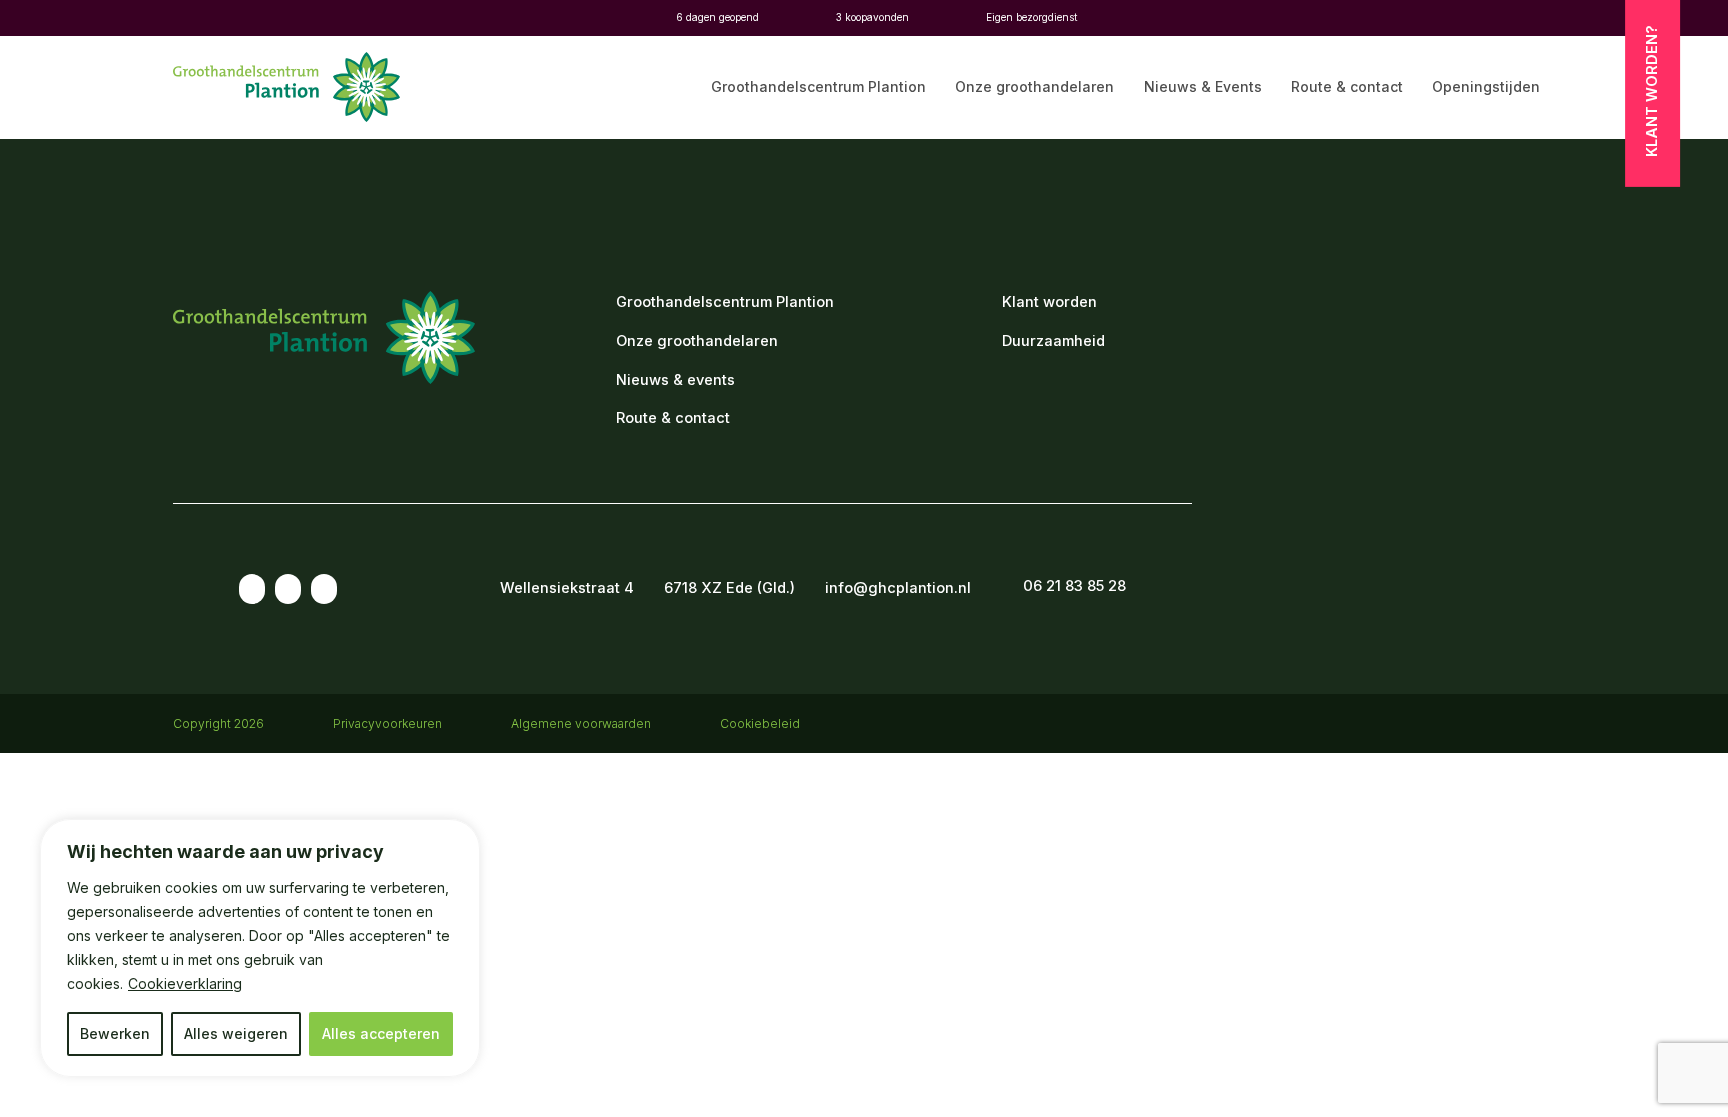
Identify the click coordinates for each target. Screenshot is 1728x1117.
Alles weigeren (236, 1033)
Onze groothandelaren (1034, 87)
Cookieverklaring (185, 983)
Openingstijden (1486, 87)
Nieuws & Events (1203, 87)
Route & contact (1347, 87)
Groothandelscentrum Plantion (818, 87)
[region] (260, 948)
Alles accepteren (381, 1033)
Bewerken (115, 1033)
